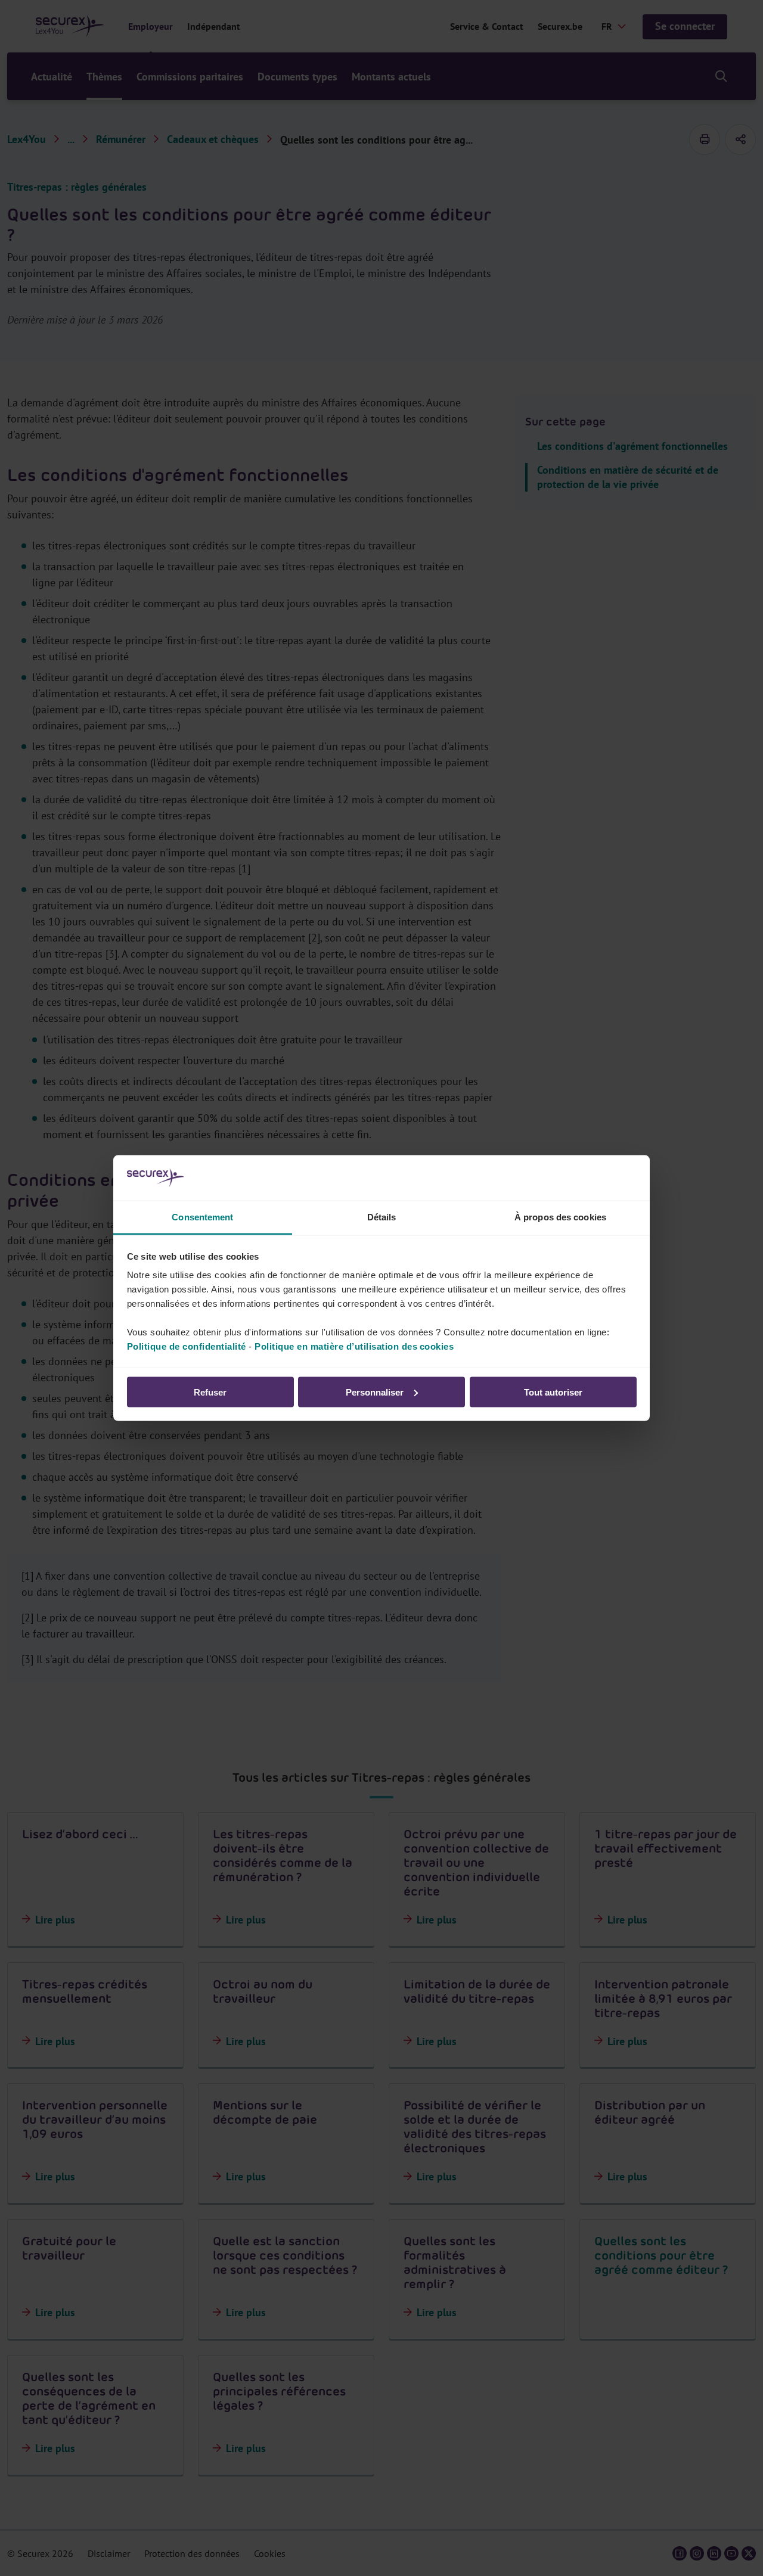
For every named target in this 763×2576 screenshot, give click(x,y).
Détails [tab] (382, 1217)
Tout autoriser (553, 1392)
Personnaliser (375, 1392)
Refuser (210, 1392)
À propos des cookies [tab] (560, 1217)
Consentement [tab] (202, 1217)
